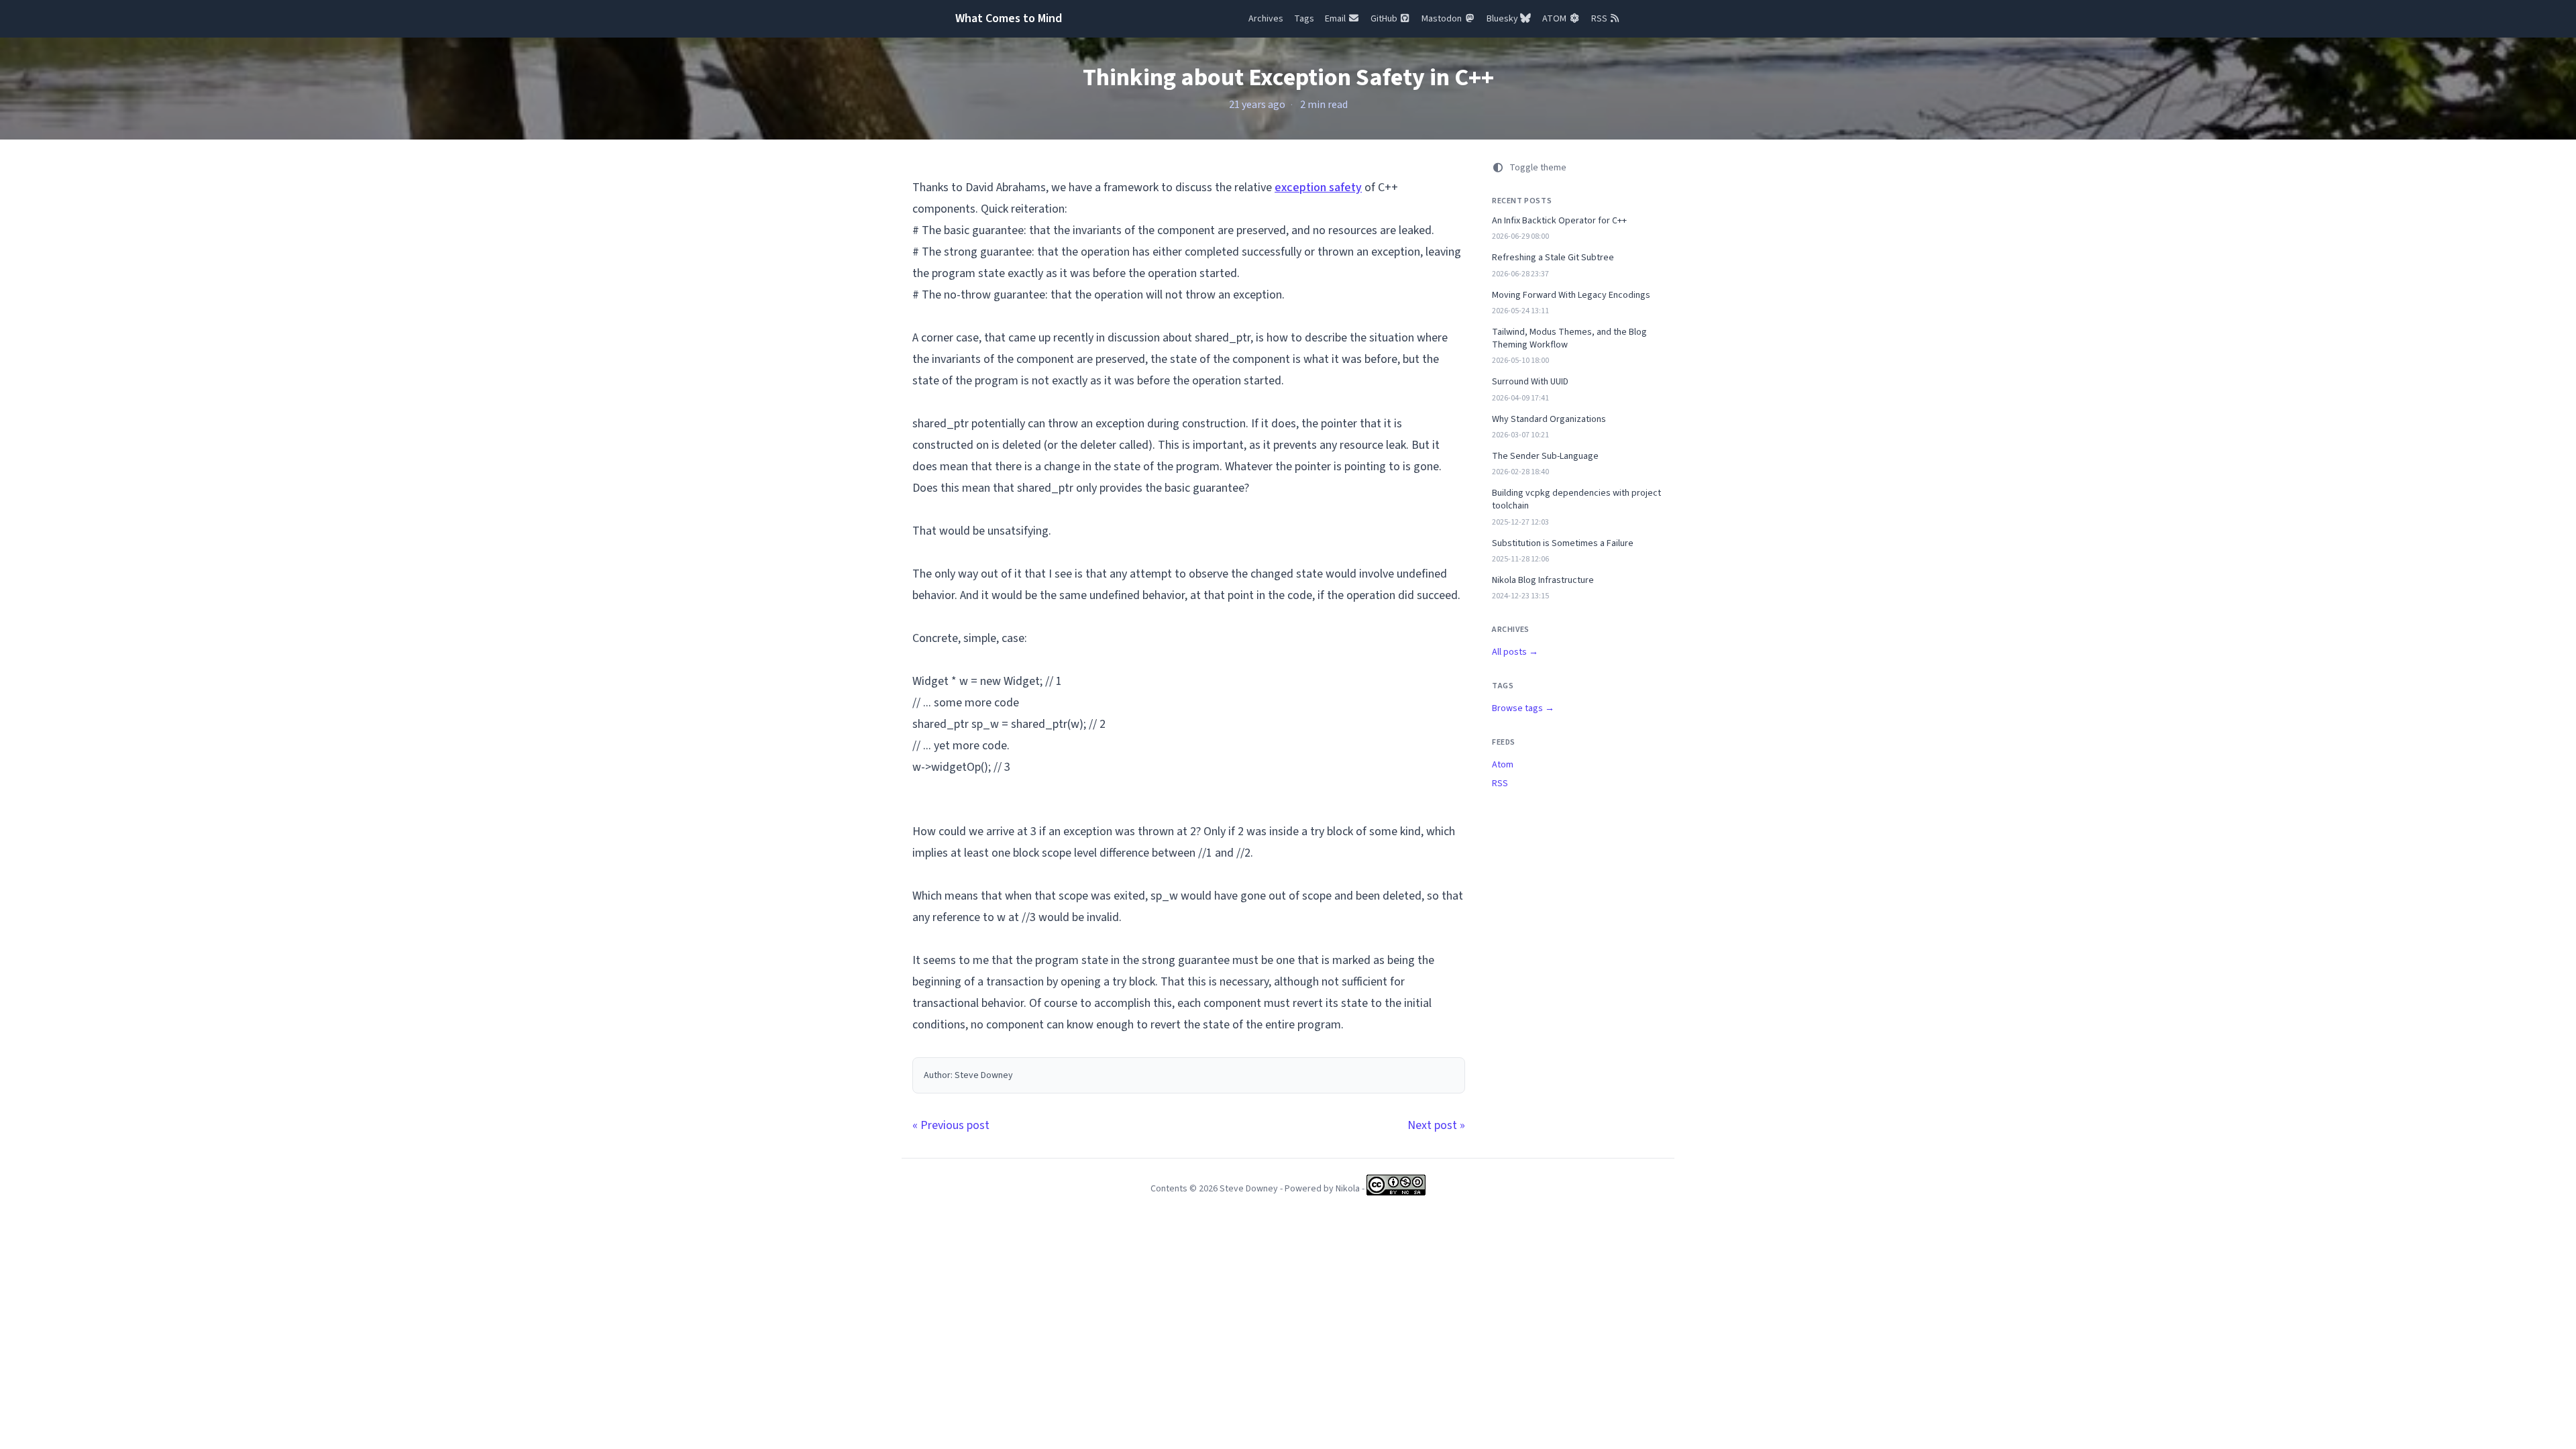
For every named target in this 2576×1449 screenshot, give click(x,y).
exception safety (1318, 187)
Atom (1503, 765)
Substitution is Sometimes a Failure (1563, 544)
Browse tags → (1523, 708)
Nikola (1348, 1189)
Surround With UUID (1530, 382)
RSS (1600, 19)
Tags (1304, 19)
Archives (1266, 19)
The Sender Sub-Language (1545, 457)
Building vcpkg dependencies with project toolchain (1576, 500)
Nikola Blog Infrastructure (1543, 581)
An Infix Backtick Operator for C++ (1559, 221)
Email (1336, 19)
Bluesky (1503, 19)
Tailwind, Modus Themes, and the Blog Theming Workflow (1569, 339)
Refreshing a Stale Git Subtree (1553, 258)
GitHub (1385, 19)
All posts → (1515, 652)
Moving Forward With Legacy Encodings (1571, 296)
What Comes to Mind (1009, 18)
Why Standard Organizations (1549, 420)
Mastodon (1443, 19)
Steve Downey (1249, 1189)
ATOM (1555, 19)
